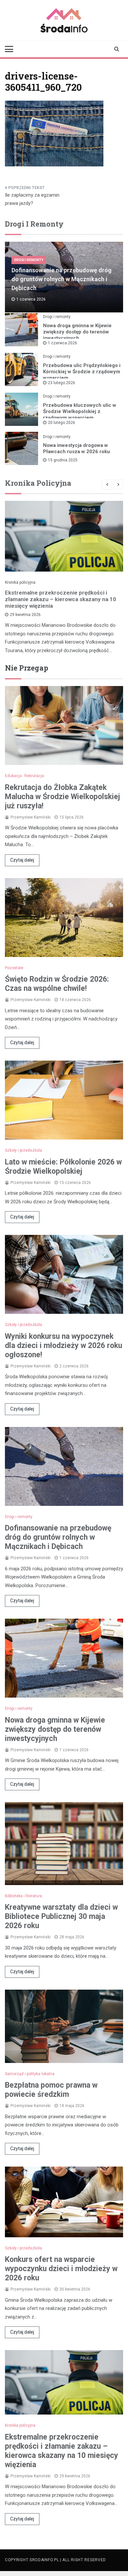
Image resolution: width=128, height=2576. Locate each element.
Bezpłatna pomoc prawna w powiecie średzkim (51, 2090)
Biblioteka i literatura (23, 1896)
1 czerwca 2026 (63, 343)
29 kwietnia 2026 (25, 615)
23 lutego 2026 (62, 383)
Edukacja (13, 776)
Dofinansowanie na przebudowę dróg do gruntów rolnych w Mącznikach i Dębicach (62, 279)
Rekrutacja (34, 776)
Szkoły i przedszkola (23, 1150)
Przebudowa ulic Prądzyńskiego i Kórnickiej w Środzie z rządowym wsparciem (82, 372)
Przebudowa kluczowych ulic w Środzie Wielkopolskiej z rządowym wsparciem (80, 411)
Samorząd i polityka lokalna (30, 2074)
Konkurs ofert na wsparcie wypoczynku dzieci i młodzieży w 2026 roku (61, 2269)
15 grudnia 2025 (63, 460)
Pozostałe (14, 968)
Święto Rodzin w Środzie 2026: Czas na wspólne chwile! (57, 984)
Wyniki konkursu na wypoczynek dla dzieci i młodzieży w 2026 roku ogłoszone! (64, 1346)
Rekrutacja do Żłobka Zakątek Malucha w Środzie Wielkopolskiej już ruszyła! (63, 797)
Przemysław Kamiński (31, 817)
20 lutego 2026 (62, 423)
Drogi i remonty (29, 260)
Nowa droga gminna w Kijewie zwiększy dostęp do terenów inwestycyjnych (77, 332)
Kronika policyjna (20, 582)
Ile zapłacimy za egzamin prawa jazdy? (32, 199)
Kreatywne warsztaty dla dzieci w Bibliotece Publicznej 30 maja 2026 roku (61, 1916)
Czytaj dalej (22, 860)
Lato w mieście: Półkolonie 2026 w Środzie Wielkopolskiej (63, 1167)
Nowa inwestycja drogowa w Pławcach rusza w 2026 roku (76, 448)
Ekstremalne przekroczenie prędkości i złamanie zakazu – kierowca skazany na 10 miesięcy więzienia (61, 599)
